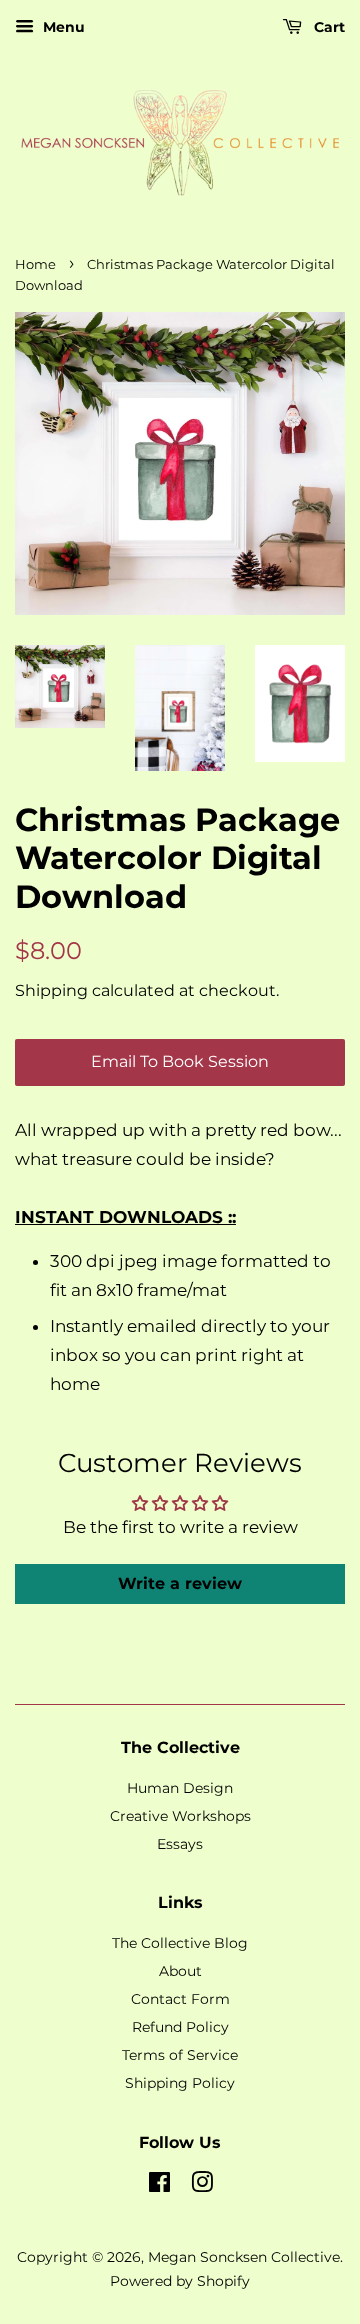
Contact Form (180, 1999)
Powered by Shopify (180, 2281)
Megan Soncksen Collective (244, 2257)
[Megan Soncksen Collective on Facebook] (159, 2186)
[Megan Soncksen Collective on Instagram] (202, 2186)
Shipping (51, 990)
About (180, 1971)
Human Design (180, 1788)
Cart (327, 27)
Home (35, 264)
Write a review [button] (180, 1583)
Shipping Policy (180, 2083)
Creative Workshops (180, 1816)
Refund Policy (180, 2027)
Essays (180, 1844)
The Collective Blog (180, 1943)
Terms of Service (180, 2055)
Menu (62, 27)
